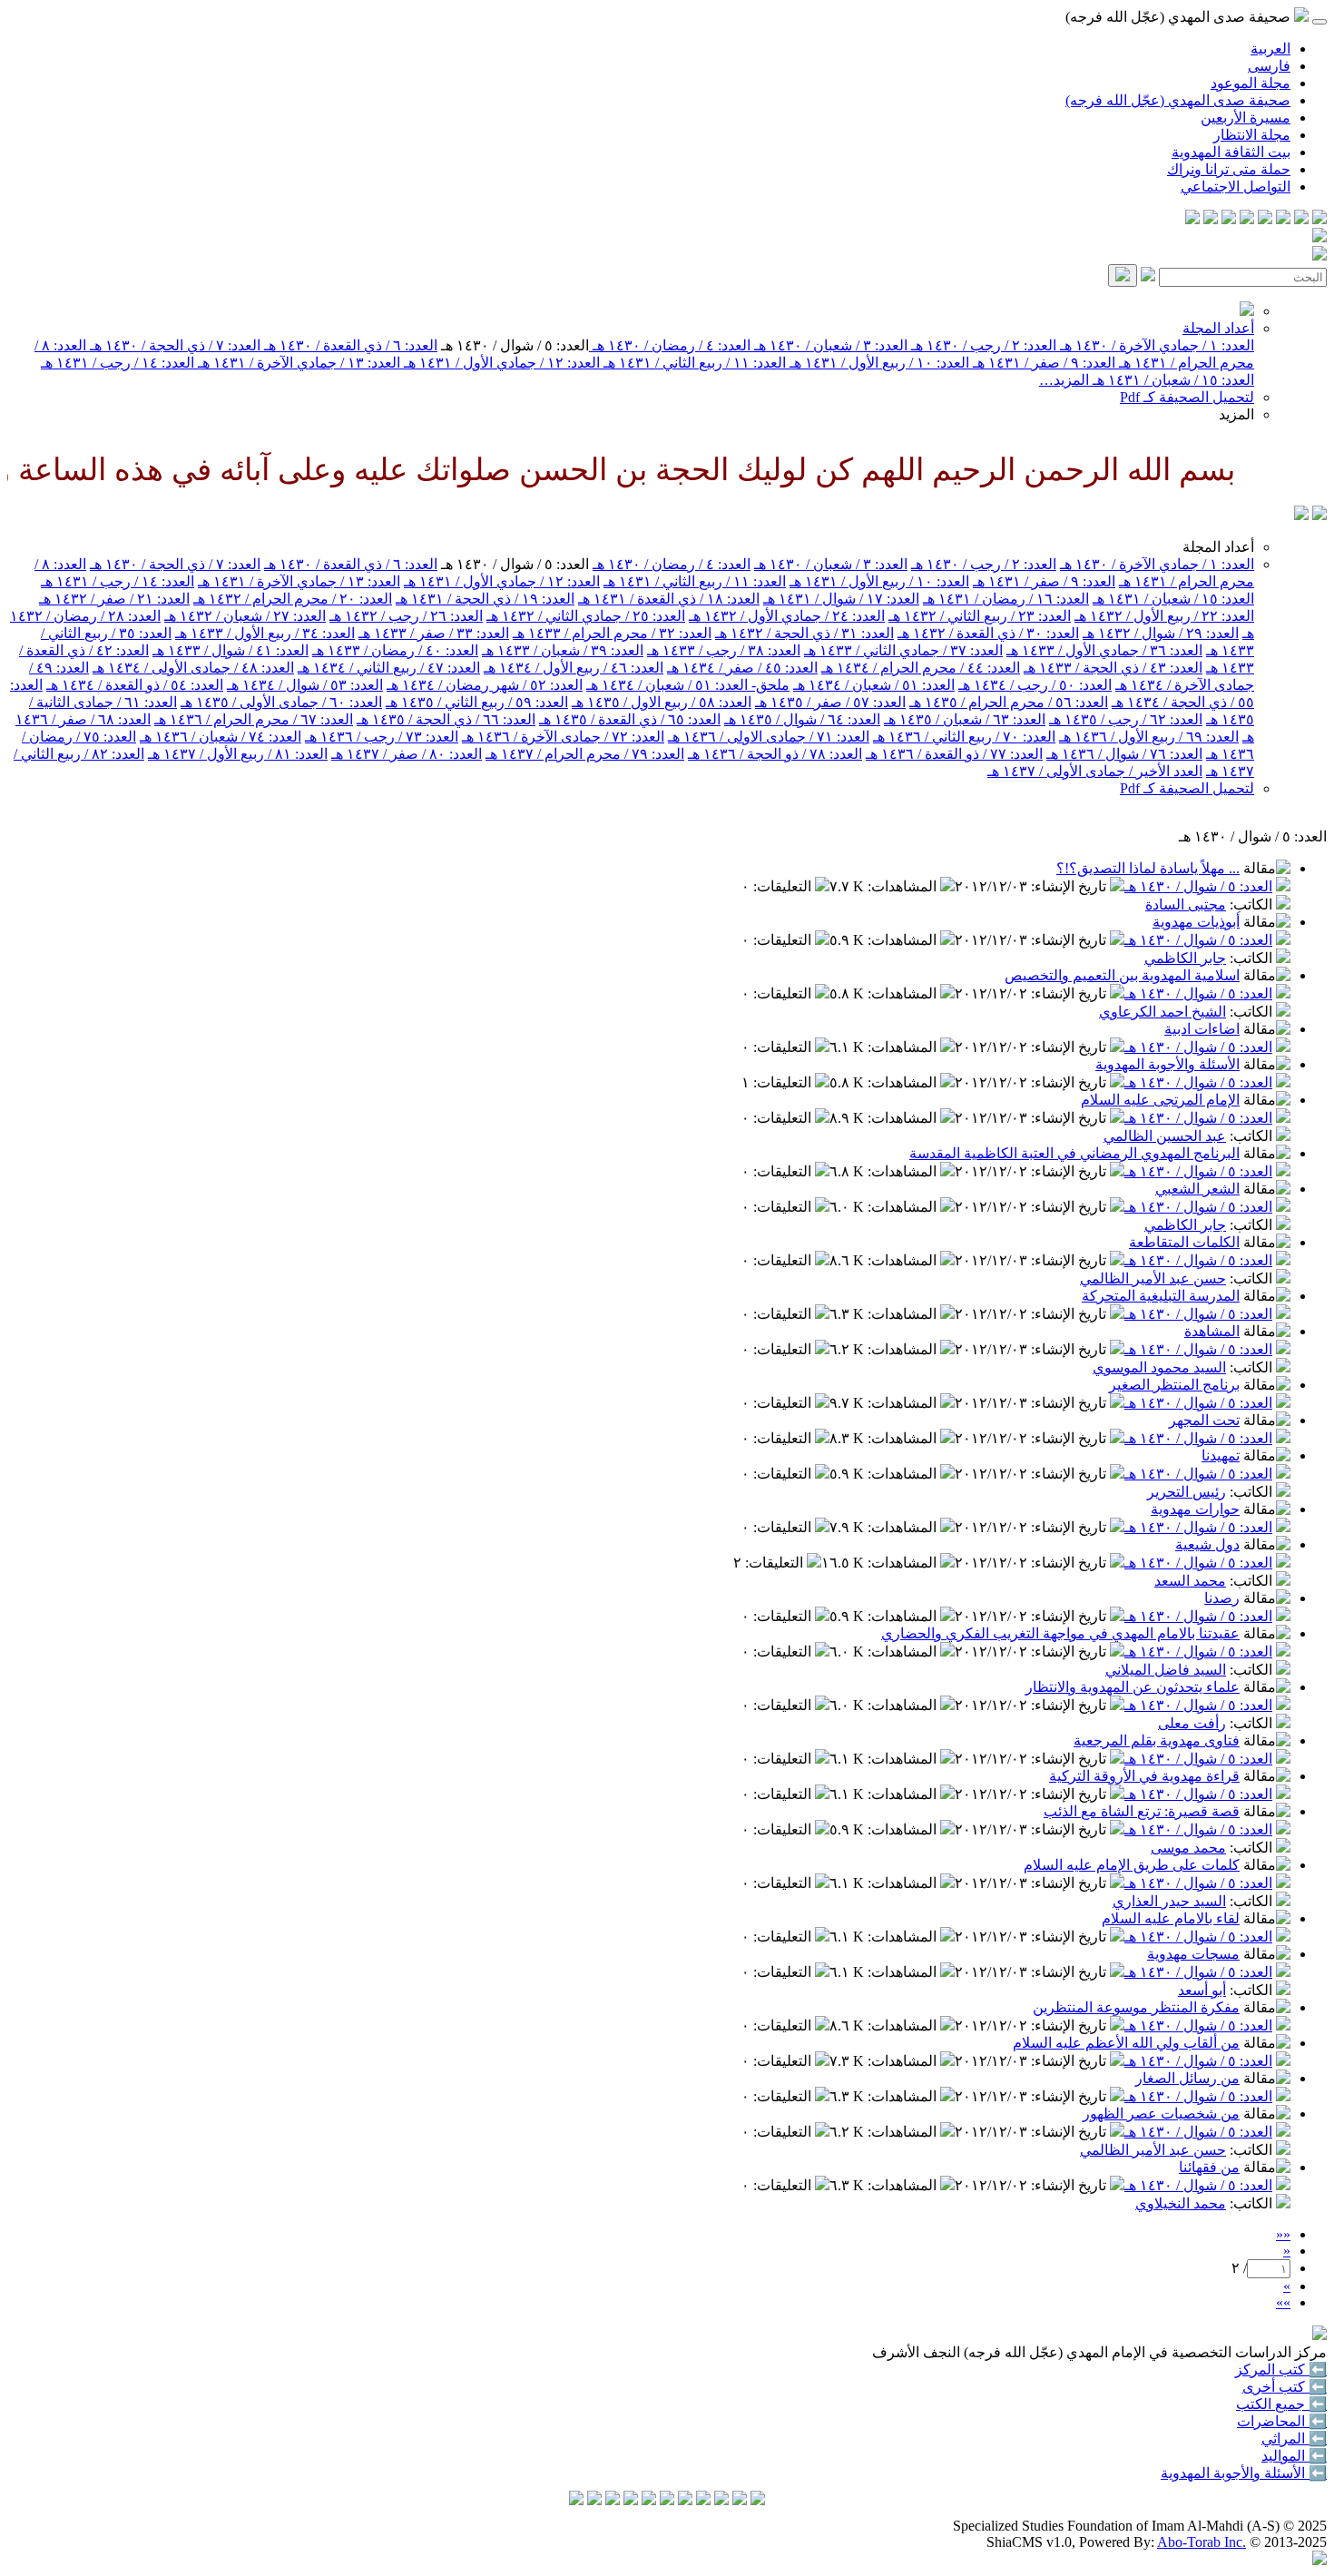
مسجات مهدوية (1193, 1954)
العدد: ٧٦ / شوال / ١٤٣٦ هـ (1124, 754)
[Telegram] (1301, 219)
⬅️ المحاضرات (1282, 2421)
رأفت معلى (1192, 1723)
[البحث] (1123, 275)
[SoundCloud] (1229, 219)
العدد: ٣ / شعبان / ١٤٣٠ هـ (829, 345)
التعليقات (784, 886)
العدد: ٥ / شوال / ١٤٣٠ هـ (1198, 886)
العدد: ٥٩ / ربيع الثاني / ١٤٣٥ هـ (477, 702)
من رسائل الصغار (1187, 2078)
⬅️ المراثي (1294, 2438)
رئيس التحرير (1187, 1492)
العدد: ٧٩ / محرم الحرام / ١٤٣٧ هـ (585, 754)
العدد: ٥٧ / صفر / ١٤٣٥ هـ (830, 702)
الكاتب (1253, 905)
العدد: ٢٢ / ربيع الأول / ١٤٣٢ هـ (1164, 616)
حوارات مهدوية (1195, 1509)
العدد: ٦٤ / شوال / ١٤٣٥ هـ (802, 719)
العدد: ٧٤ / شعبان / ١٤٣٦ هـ (221, 737)
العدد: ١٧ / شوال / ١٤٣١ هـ (841, 599)
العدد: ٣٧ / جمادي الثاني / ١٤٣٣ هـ (903, 650)
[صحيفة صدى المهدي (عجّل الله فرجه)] (1301, 515)
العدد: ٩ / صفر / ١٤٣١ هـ (1042, 363)
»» (1283, 2302)
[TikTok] (1211, 219)
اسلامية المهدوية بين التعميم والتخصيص (1122, 975)
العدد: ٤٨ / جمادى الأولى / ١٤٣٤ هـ (193, 668)
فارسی (1269, 66)
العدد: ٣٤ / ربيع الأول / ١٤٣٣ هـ (265, 633)
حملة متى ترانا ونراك (1229, 169)
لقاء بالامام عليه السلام (1171, 1918)
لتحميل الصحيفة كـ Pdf (1187, 397)
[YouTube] (1247, 219)
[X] (1283, 219)
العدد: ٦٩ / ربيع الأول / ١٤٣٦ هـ (1149, 737)
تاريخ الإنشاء (1070, 886)
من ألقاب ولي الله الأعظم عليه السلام (1126, 2043)
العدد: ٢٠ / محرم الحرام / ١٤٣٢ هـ (293, 599)
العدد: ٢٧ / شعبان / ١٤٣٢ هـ (245, 616)
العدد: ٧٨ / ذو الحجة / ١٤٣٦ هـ (775, 754)
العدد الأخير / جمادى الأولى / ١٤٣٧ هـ (1095, 771)
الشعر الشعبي (1197, 1189)
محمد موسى (1188, 1848)
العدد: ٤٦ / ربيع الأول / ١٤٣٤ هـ (574, 668)
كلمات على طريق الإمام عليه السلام (1132, 1865)
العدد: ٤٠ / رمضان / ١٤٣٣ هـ (395, 650)
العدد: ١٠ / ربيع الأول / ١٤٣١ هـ (878, 363)
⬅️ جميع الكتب (1281, 2404)
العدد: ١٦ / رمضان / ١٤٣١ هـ (1006, 599)
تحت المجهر (1204, 1420)
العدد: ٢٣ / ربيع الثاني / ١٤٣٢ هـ (980, 616)
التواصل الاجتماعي (1236, 187)
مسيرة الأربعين (1246, 118)
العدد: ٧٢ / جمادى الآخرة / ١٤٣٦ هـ (563, 737)
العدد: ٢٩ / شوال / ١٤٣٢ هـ (1161, 633)
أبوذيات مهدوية (1196, 922)
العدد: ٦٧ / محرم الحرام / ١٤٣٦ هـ (254, 719)
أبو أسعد (1202, 1990)
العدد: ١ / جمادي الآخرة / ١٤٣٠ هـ (1155, 345)
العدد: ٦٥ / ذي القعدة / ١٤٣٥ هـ (630, 719)
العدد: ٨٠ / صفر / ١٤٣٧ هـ (407, 754)
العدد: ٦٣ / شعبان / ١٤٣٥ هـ (965, 719)
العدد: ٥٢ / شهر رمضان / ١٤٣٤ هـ (485, 685)
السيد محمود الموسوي (1159, 1367)
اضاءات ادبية (1202, 1029)
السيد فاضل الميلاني (1166, 1670)
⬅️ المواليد (1294, 2456)
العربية (1270, 49)
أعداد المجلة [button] (1218, 547)
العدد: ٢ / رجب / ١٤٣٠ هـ (982, 345)
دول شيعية (1207, 1544)
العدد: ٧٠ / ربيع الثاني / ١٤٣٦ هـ (964, 737)
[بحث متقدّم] (1148, 276)
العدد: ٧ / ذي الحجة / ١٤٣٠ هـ (173, 345)
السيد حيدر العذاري (1169, 1901)
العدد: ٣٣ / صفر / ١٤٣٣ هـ (434, 633)
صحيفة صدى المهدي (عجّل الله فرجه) (1178, 100)
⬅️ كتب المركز (1281, 2370)
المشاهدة (1212, 1331)
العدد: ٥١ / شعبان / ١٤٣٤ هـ (874, 685)
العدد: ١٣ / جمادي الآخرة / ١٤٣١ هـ (297, 363)
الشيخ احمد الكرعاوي (1162, 1012)
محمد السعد (1190, 1581)
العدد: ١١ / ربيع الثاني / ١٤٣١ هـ (693, 363)
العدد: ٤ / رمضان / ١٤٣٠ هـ (670, 345)
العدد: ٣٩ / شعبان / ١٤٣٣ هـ (563, 650)
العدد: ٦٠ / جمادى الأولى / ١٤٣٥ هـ (281, 702)
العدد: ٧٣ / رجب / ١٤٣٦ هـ (382, 737)
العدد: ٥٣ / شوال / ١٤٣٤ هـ (305, 685)
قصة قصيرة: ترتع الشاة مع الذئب (1142, 1811)
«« (1283, 2234)
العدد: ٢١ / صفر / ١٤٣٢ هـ (114, 599)
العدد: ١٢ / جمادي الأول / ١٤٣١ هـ (500, 363)
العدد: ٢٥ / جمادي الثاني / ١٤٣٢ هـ (586, 616)
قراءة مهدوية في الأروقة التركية (1144, 1776)
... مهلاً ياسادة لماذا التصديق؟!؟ (1148, 868)
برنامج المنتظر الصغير (1174, 1385)
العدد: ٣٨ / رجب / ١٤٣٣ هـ (724, 650)
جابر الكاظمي (1185, 958)
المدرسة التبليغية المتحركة (1161, 1296)
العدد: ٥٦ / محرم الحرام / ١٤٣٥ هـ (1009, 702)
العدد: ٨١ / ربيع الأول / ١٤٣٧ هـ (238, 754)
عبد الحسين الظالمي (1165, 1136)
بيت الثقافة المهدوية (1231, 152)
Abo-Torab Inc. (1202, 2542)
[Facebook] (1319, 219)
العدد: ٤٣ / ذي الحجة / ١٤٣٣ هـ (1113, 668)
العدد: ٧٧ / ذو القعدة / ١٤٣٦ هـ (954, 754)
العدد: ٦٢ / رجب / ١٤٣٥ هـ (1126, 719)
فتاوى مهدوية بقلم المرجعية (1157, 1740)
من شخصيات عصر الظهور (1161, 2114)
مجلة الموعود (1251, 83)
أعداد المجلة (1218, 328)
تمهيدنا (1221, 1455)
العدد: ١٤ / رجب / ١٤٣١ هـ (118, 363)
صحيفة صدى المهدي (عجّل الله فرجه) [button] (1180, 17)
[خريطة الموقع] (1192, 219)
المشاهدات (904, 886)
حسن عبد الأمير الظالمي (1153, 1278)
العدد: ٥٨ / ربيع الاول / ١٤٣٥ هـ (662, 702)
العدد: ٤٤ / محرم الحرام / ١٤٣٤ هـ (921, 668)
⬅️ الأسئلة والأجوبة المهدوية (1244, 2473)
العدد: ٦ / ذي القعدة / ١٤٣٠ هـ (349, 345)
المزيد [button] (1236, 414)
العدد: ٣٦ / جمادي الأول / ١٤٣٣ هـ (1104, 650)
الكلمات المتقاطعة (1184, 1242)
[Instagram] (1265, 219)
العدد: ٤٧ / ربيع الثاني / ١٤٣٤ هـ (389, 668)
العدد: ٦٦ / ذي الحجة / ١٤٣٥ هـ (446, 719)
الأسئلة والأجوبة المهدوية (1167, 1064)
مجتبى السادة (1186, 905)
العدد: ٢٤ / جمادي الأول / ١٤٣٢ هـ (787, 616)
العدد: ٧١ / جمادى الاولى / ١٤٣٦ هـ (769, 737)
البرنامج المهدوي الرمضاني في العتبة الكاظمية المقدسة (1074, 1153)
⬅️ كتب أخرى (1285, 2387)
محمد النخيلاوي (1181, 2203)
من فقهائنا (1209, 2167)
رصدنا (1222, 1598)
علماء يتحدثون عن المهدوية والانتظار (1133, 1687)
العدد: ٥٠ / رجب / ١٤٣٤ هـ (1035, 685)
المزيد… (1064, 380)
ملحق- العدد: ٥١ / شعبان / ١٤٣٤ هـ (688, 685)
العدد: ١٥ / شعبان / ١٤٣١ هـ (1172, 380)
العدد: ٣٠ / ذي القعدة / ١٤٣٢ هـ (988, 633)
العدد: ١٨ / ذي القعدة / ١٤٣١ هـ (669, 599)
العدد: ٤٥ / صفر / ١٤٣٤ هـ (742, 668)
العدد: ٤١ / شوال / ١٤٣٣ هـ (231, 650)
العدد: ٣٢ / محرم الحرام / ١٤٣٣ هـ (612, 633)
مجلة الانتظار (1252, 135)
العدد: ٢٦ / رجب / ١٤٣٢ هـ (406, 616)
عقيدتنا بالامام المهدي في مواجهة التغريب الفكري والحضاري (1060, 1633)
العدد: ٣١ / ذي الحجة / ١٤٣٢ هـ (804, 633)
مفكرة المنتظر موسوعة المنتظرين (1136, 2007)
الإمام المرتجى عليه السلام (1160, 1100)
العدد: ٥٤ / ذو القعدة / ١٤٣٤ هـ (135, 685)
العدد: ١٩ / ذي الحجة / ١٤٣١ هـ (485, 599)
